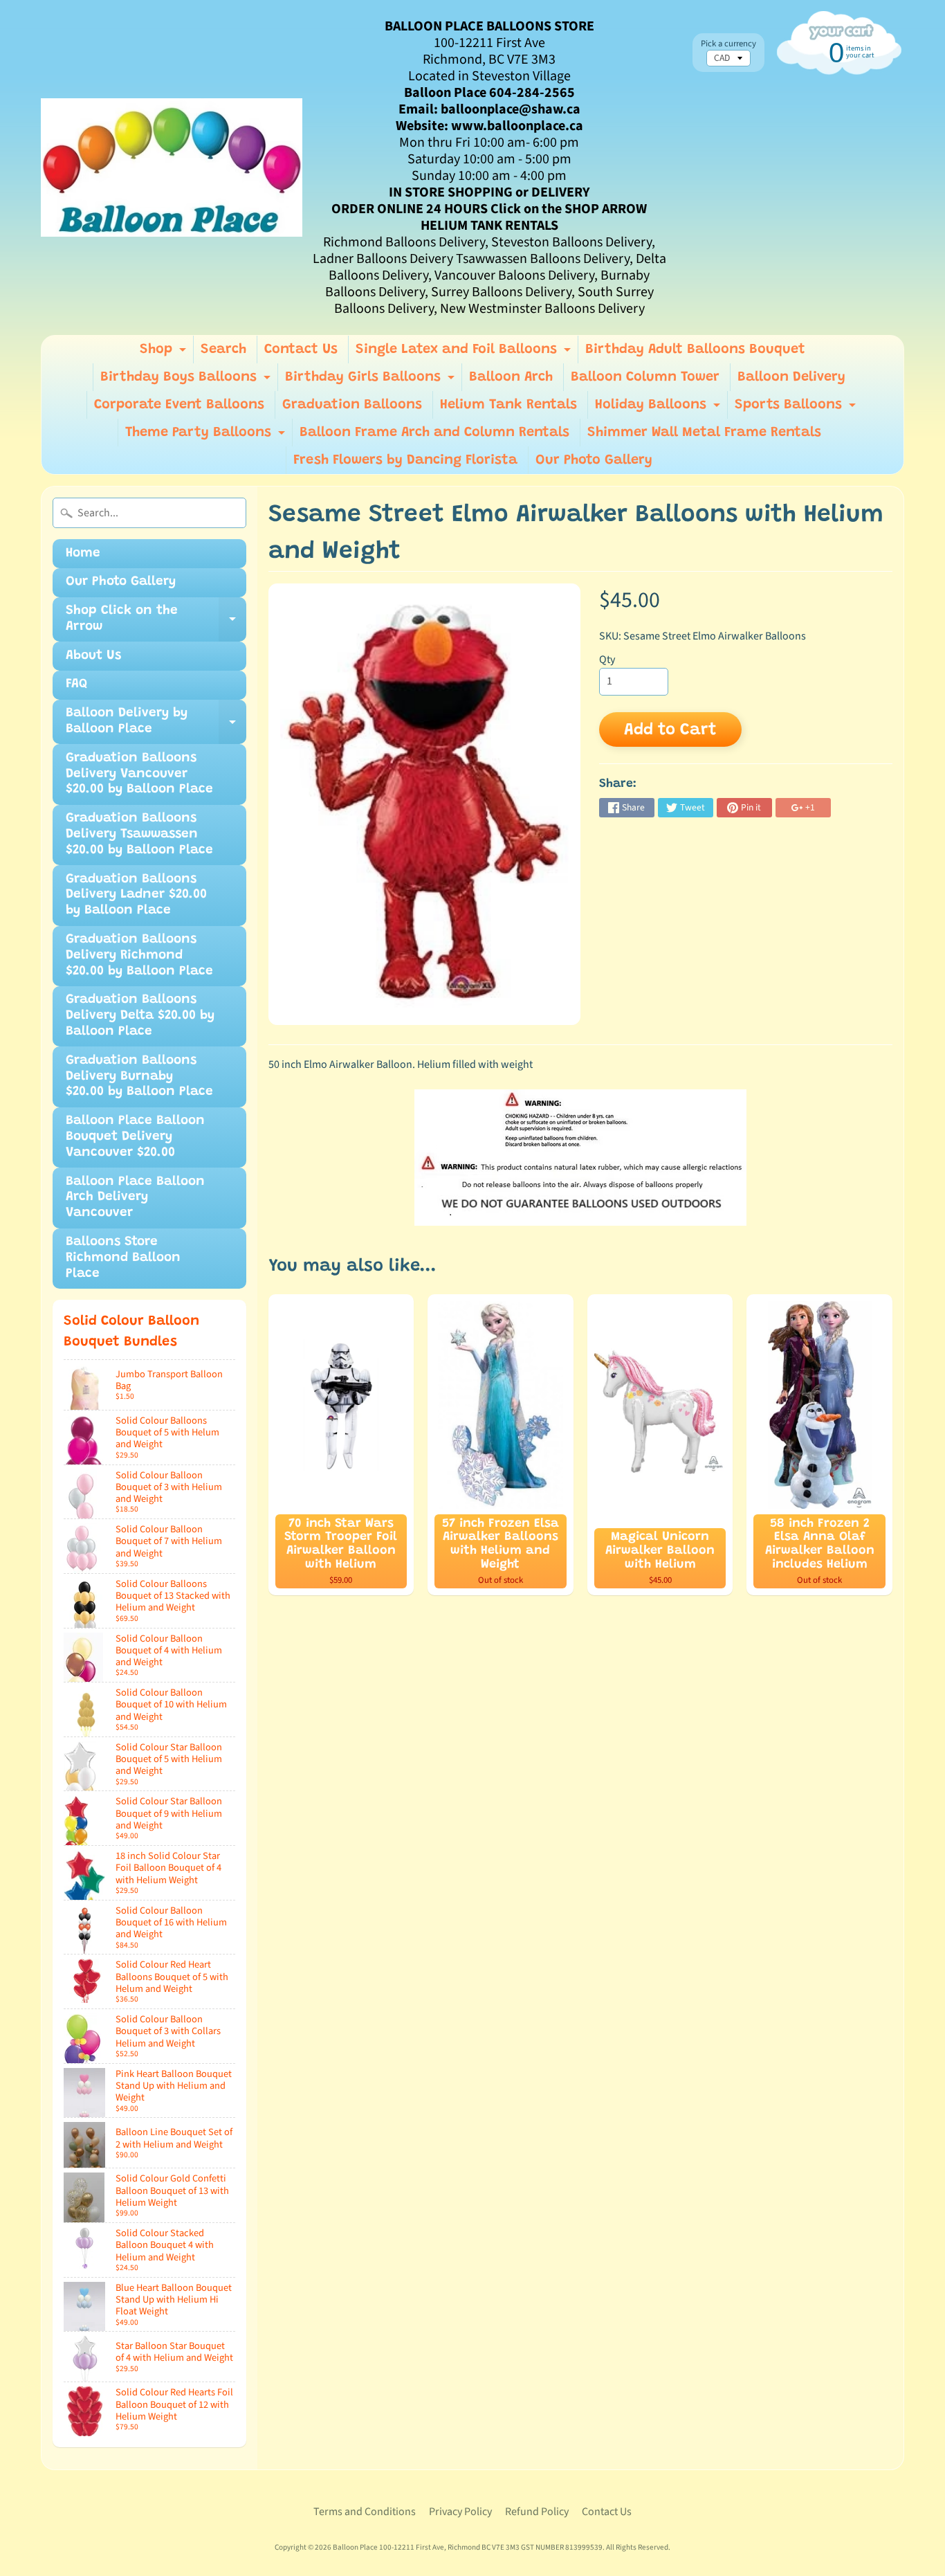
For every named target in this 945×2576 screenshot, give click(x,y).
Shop (165, 353)
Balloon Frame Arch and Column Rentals (434, 433)
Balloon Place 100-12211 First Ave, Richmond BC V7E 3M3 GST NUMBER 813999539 (468, 2547)
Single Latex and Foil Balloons (465, 353)
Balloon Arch (511, 377)
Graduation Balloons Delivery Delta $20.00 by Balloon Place (140, 1016)
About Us (93, 656)
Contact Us (301, 350)
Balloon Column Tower (645, 377)
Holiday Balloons (659, 408)
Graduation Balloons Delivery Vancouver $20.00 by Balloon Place (139, 774)
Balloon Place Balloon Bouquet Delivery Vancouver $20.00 (135, 1137)
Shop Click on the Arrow (156, 623)
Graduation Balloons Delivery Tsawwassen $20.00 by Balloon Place (139, 834)
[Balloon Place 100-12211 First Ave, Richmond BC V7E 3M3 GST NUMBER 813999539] (172, 167)
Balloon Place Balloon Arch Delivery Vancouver (135, 1198)
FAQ (76, 684)
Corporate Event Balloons (179, 405)
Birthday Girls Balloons (371, 381)
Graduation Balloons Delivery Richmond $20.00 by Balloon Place (139, 955)
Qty (607, 660)
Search (223, 350)
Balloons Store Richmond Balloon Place (123, 1258)
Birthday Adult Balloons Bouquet (695, 350)
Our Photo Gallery (594, 460)
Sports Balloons (797, 408)
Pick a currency (728, 44)
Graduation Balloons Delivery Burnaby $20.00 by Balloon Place (139, 1077)
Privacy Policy (460, 2512)
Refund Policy (537, 2512)
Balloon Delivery (791, 377)
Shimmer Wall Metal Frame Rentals (704, 433)
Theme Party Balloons (207, 436)
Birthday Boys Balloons (187, 381)
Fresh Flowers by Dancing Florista (405, 460)
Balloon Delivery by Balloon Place (156, 725)
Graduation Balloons (352, 405)
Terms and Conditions (365, 2512)
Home (83, 553)
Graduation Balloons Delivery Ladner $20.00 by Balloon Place (136, 895)
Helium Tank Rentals (508, 405)
